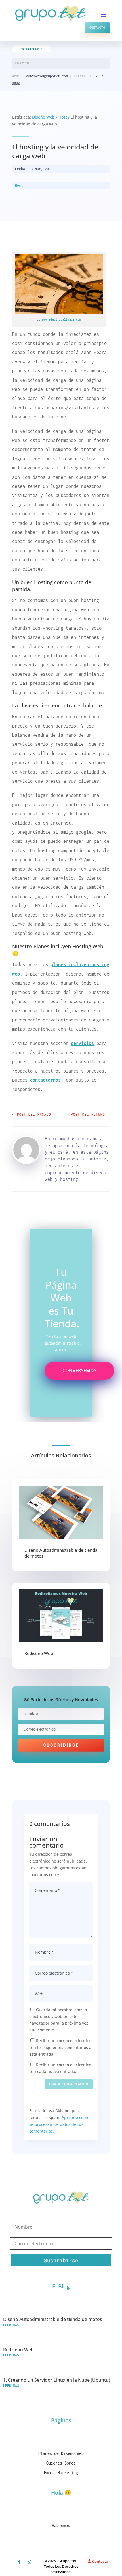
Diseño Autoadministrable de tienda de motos (53, 2319)
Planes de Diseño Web (61, 2453)
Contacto (97, 28)
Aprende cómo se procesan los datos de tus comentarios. (59, 2124)
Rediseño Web (39, 1653)
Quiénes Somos (61, 2463)
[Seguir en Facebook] (19, 2562)
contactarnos (45, 1080)
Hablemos (61, 2525)
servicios (82, 1043)
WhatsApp (32, 49)
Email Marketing (61, 2473)
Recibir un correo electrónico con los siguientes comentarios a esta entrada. (60, 2047)
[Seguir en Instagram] (30, 2562)
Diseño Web (43, 117)
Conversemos (79, 1370)
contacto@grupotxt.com (47, 76)
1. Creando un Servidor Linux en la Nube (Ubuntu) (57, 2380)
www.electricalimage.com (62, 319)
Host (63, 117)
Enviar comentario (69, 2084)
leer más (11, 2325)
